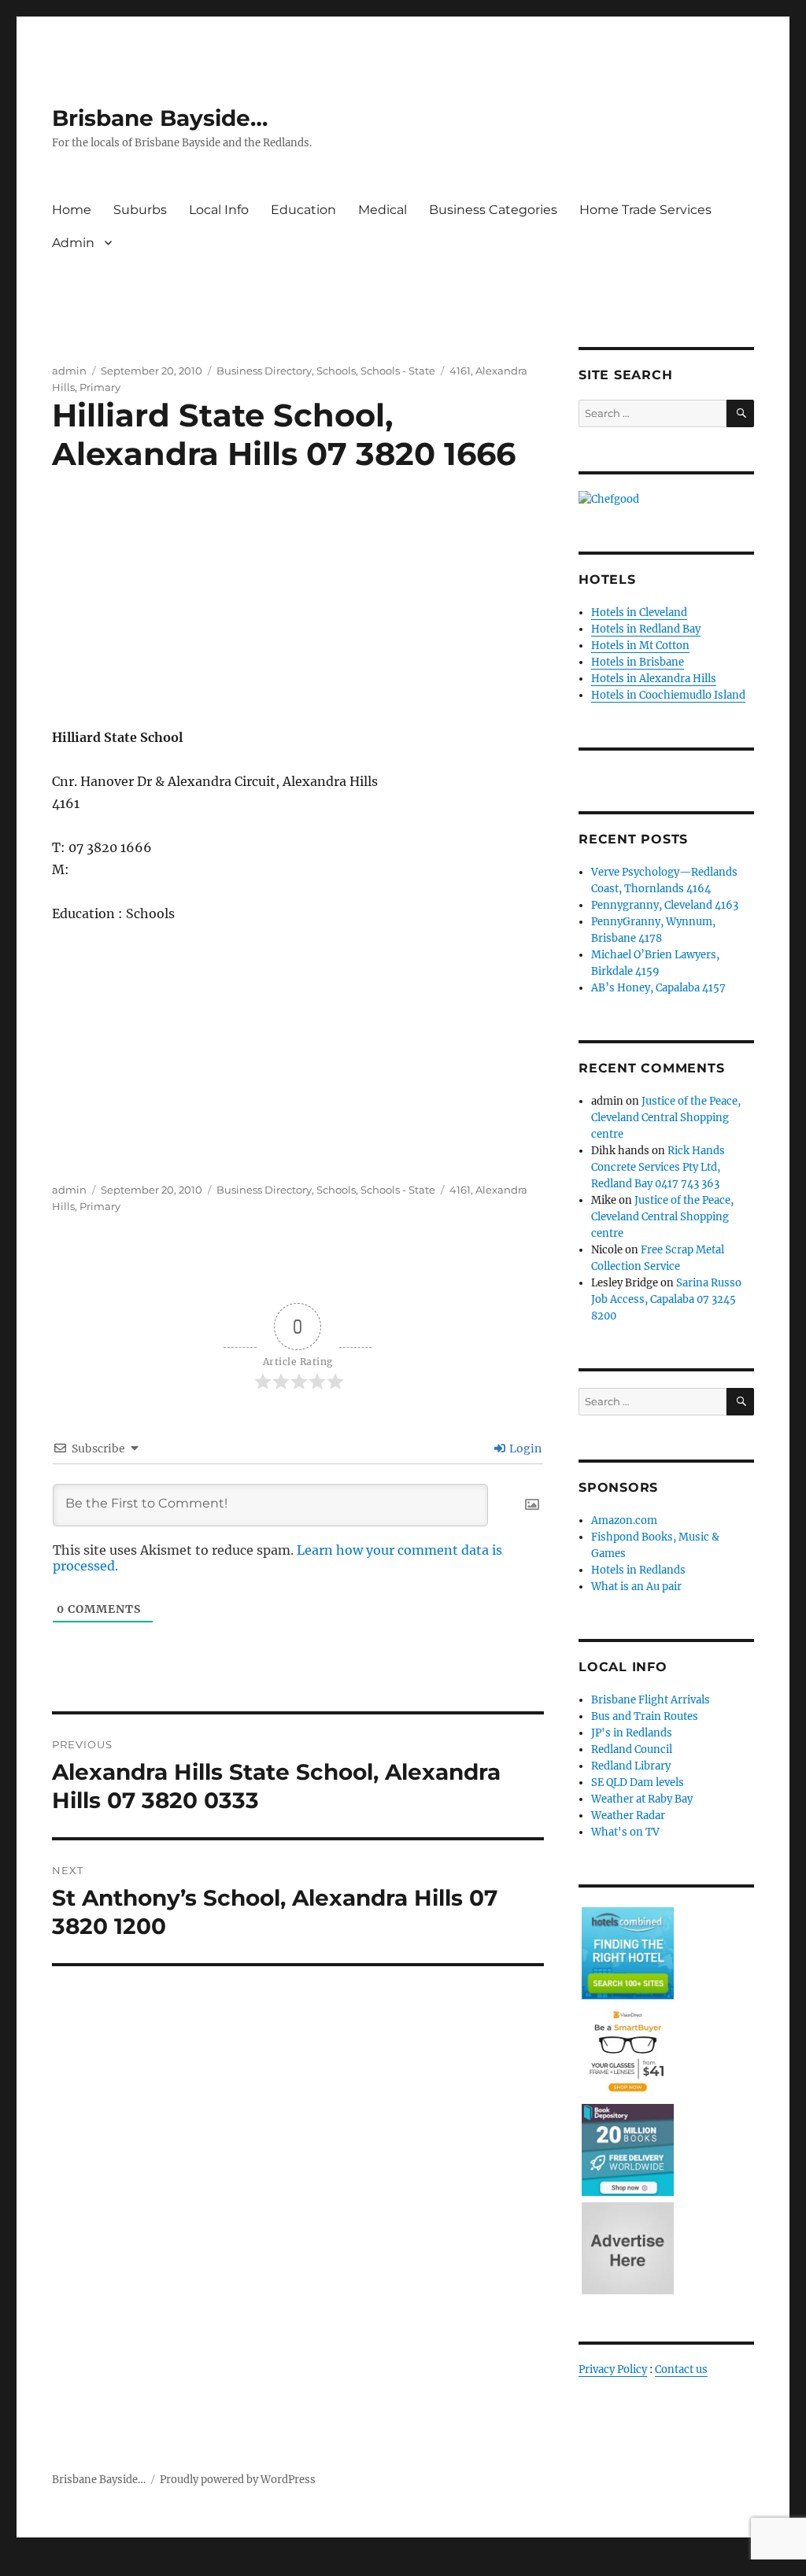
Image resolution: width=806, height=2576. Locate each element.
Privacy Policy (613, 2369)
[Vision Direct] (628, 2051)
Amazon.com (624, 1521)
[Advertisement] (301, 618)
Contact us (681, 2369)
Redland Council (632, 1749)
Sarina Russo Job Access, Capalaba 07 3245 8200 (666, 1299)
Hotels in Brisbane (638, 662)
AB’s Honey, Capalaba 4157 (658, 988)
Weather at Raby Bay (642, 1799)
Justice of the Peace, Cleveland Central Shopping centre (666, 1118)
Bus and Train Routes (645, 1716)
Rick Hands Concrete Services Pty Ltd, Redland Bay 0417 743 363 (658, 1167)
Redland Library (631, 1766)
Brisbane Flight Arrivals (651, 1700)
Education (303, 210)
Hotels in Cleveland (639, 613)
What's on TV (625, 1832)
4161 (460, 371)
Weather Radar (628, 1816)
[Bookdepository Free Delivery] (628, 2149)
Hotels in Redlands (638, 1570)
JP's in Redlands (632, 1733)
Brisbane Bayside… (160, 118)
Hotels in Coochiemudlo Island (668, 695)
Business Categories (493, 210)
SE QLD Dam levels (638, 1783)
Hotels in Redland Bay (646, 629)
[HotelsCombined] (628, 1952)
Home (72, 210)
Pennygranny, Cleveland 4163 (665, 905)
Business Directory (264, 371)
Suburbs (140, 210)
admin (69, 371)
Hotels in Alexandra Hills (654, 679)
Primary (100, 387)
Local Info (219, 210)
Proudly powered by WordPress (238, 2480)
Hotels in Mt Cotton (640, 646)
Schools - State (398, 371)
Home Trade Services (645, 210)
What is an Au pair (636, 1587)
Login (524, 1449)
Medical (383, 210)
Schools (336, 371)
